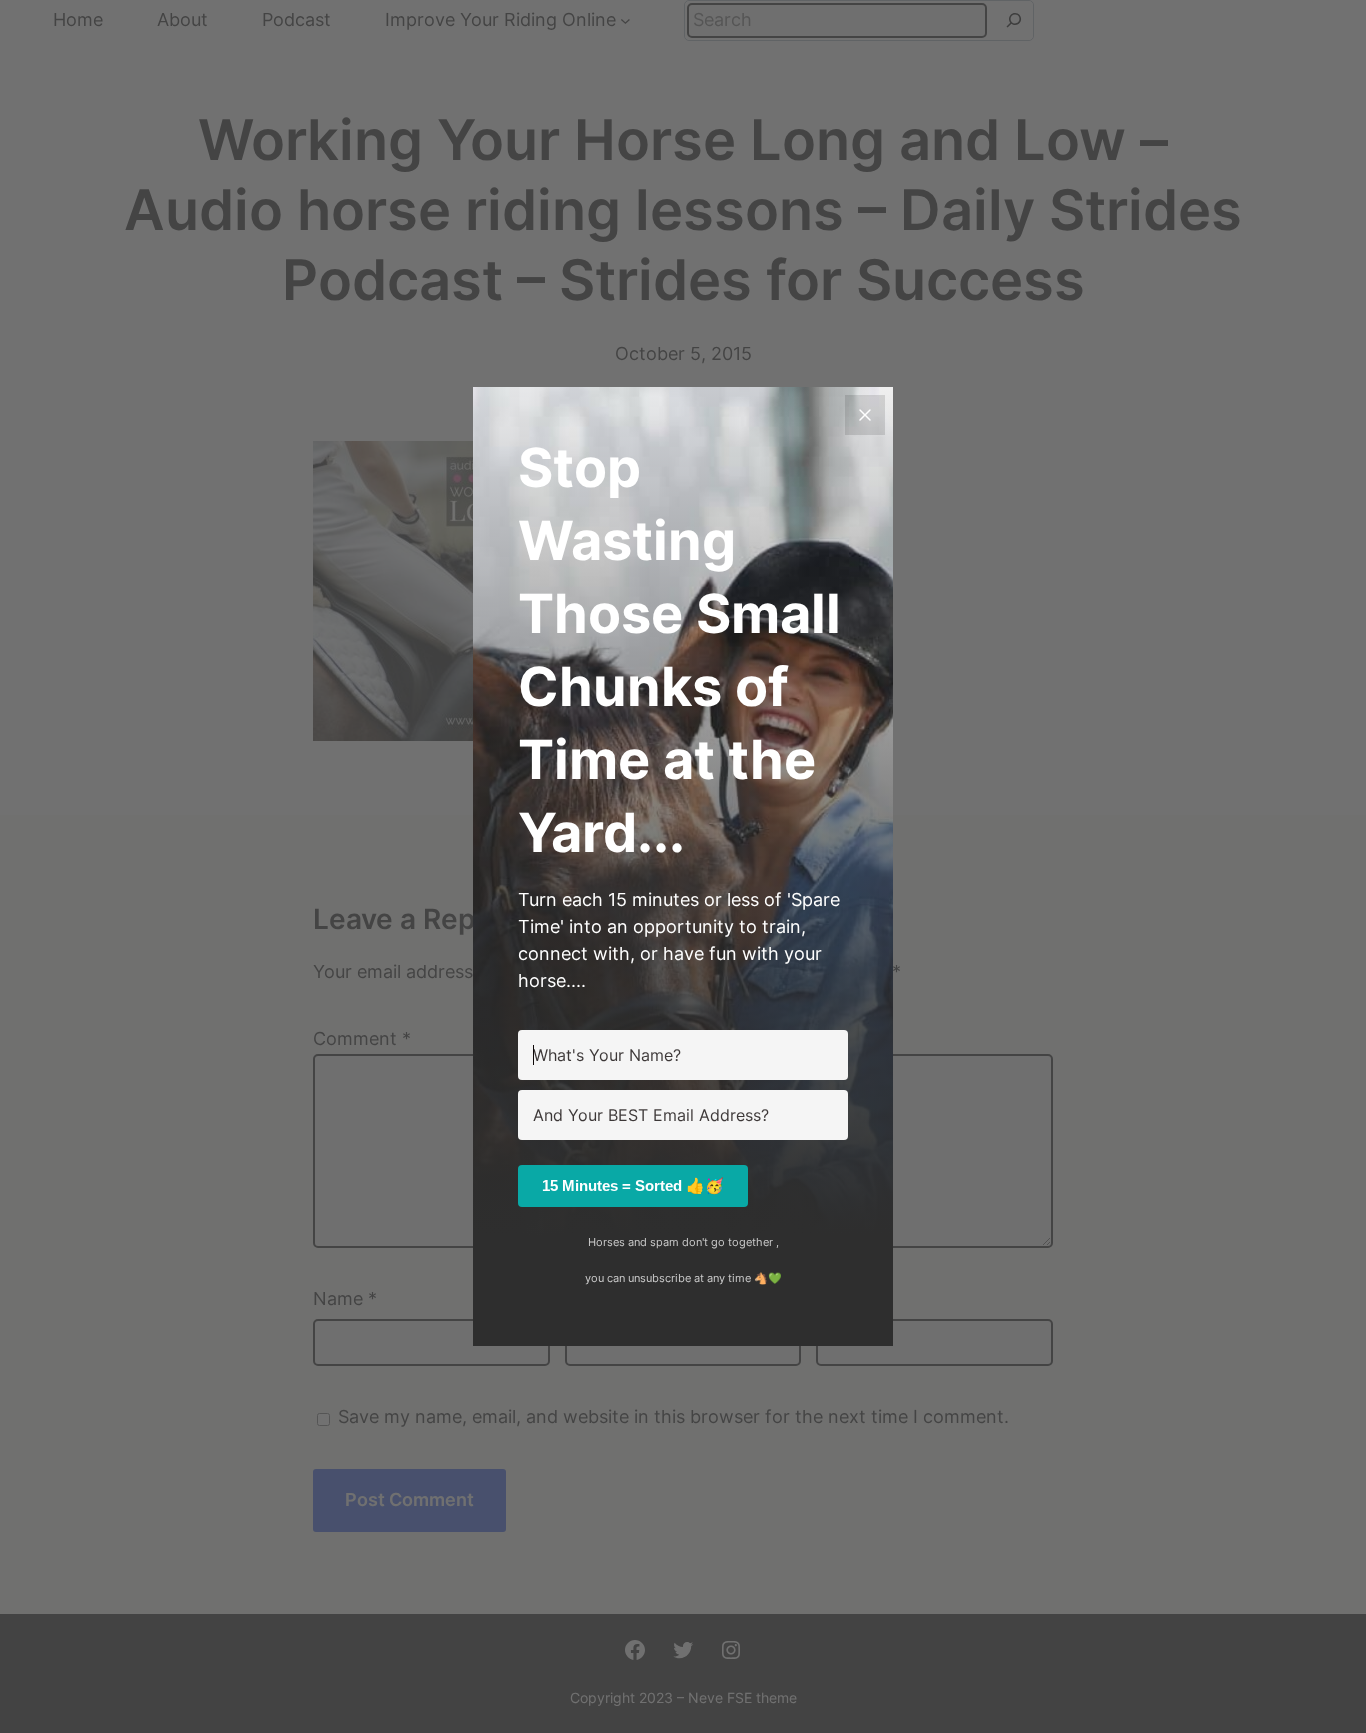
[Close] (865, 415)
